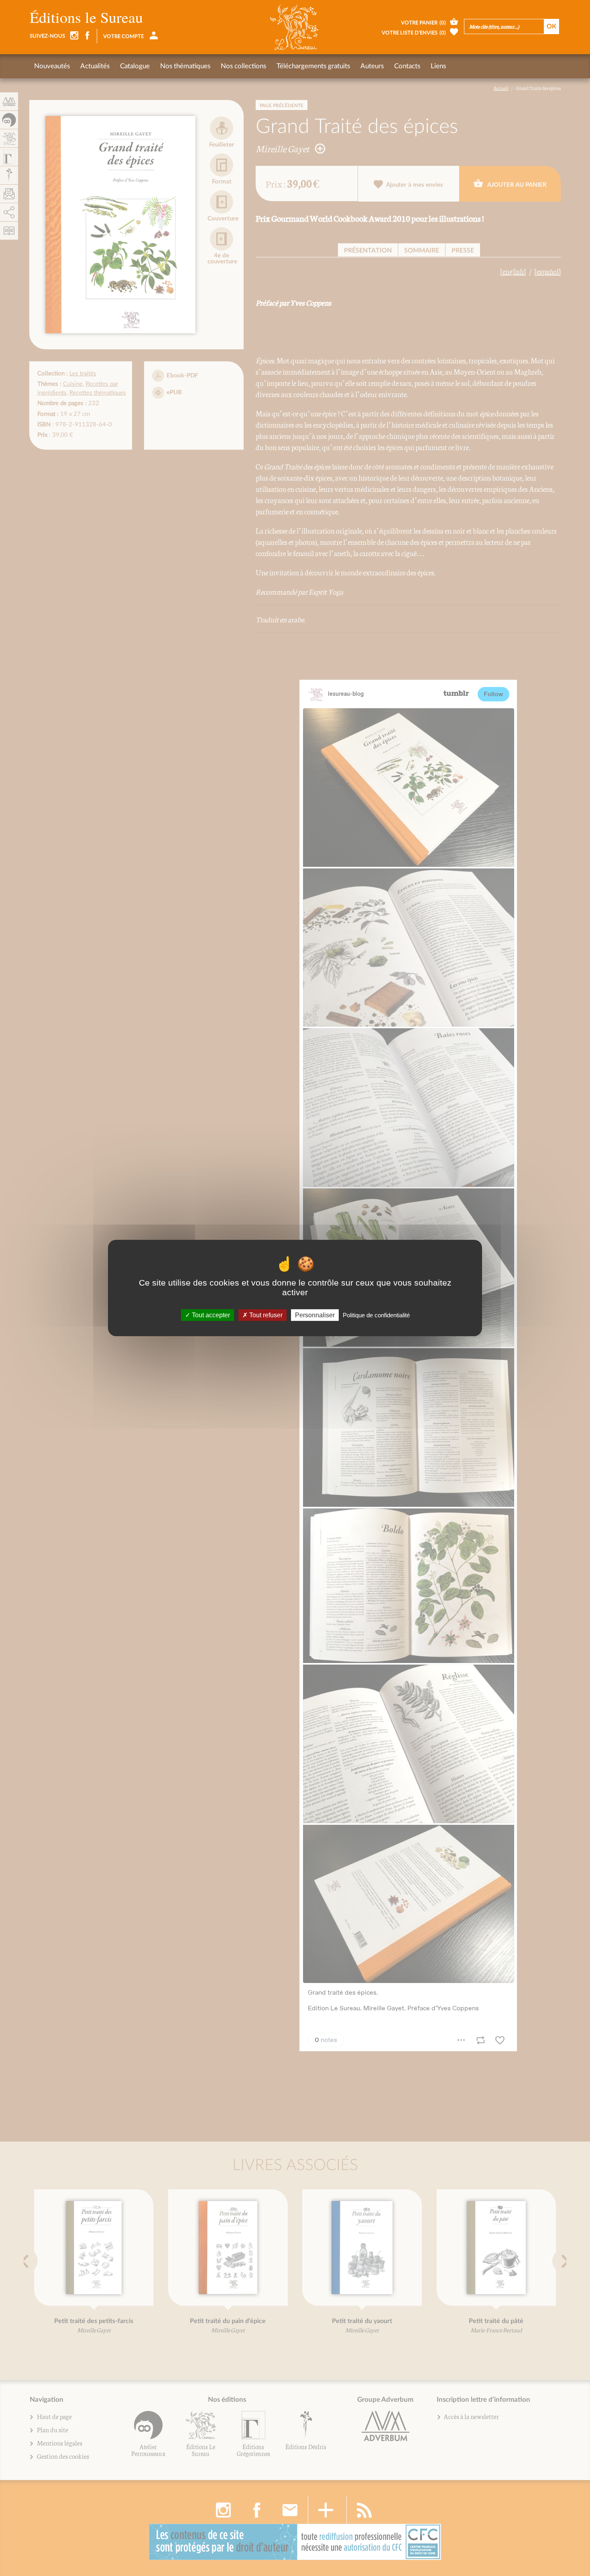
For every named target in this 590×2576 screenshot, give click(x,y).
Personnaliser (315, 1315)
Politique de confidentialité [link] (376, 1315)
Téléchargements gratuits (313, 66)
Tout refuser (265, 1315)
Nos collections (243, 66)
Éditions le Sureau (86, 17)
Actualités (95, 66)
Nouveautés (52, 66)
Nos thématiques (185, 66)
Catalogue (135, 66)
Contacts (407, 66)
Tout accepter (210, 1315)
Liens (438, 66)
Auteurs (372, 66)
